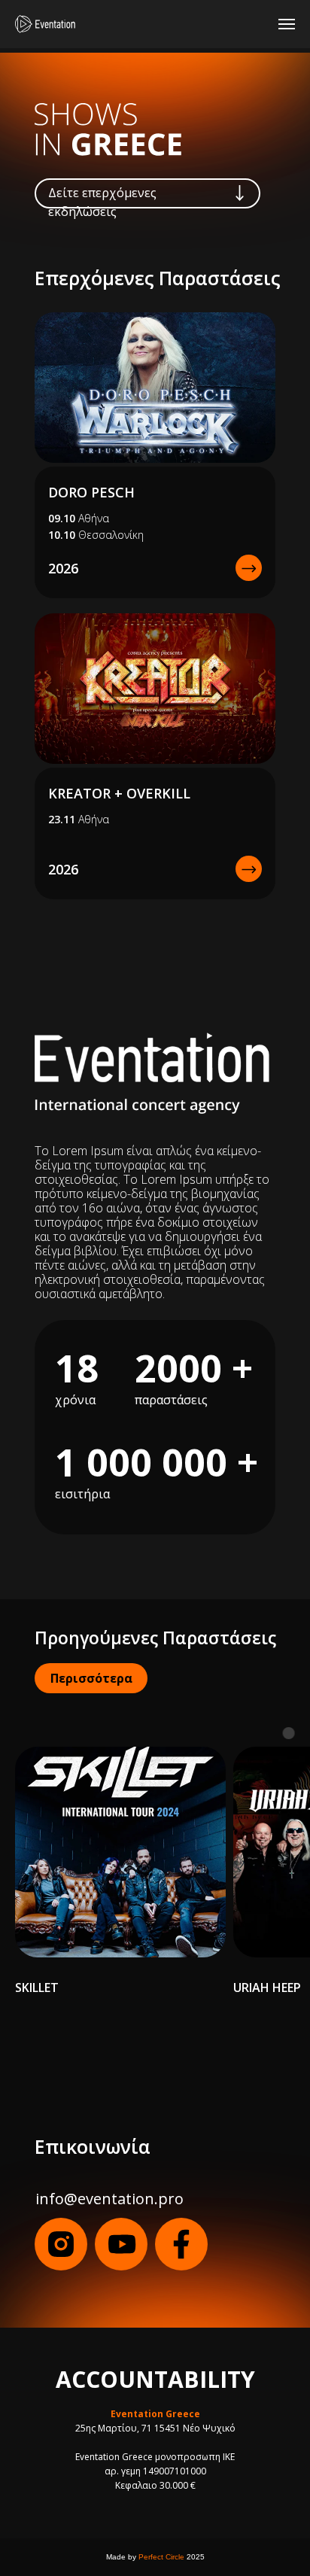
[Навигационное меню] (287, 24)
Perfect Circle (161, 2557)
